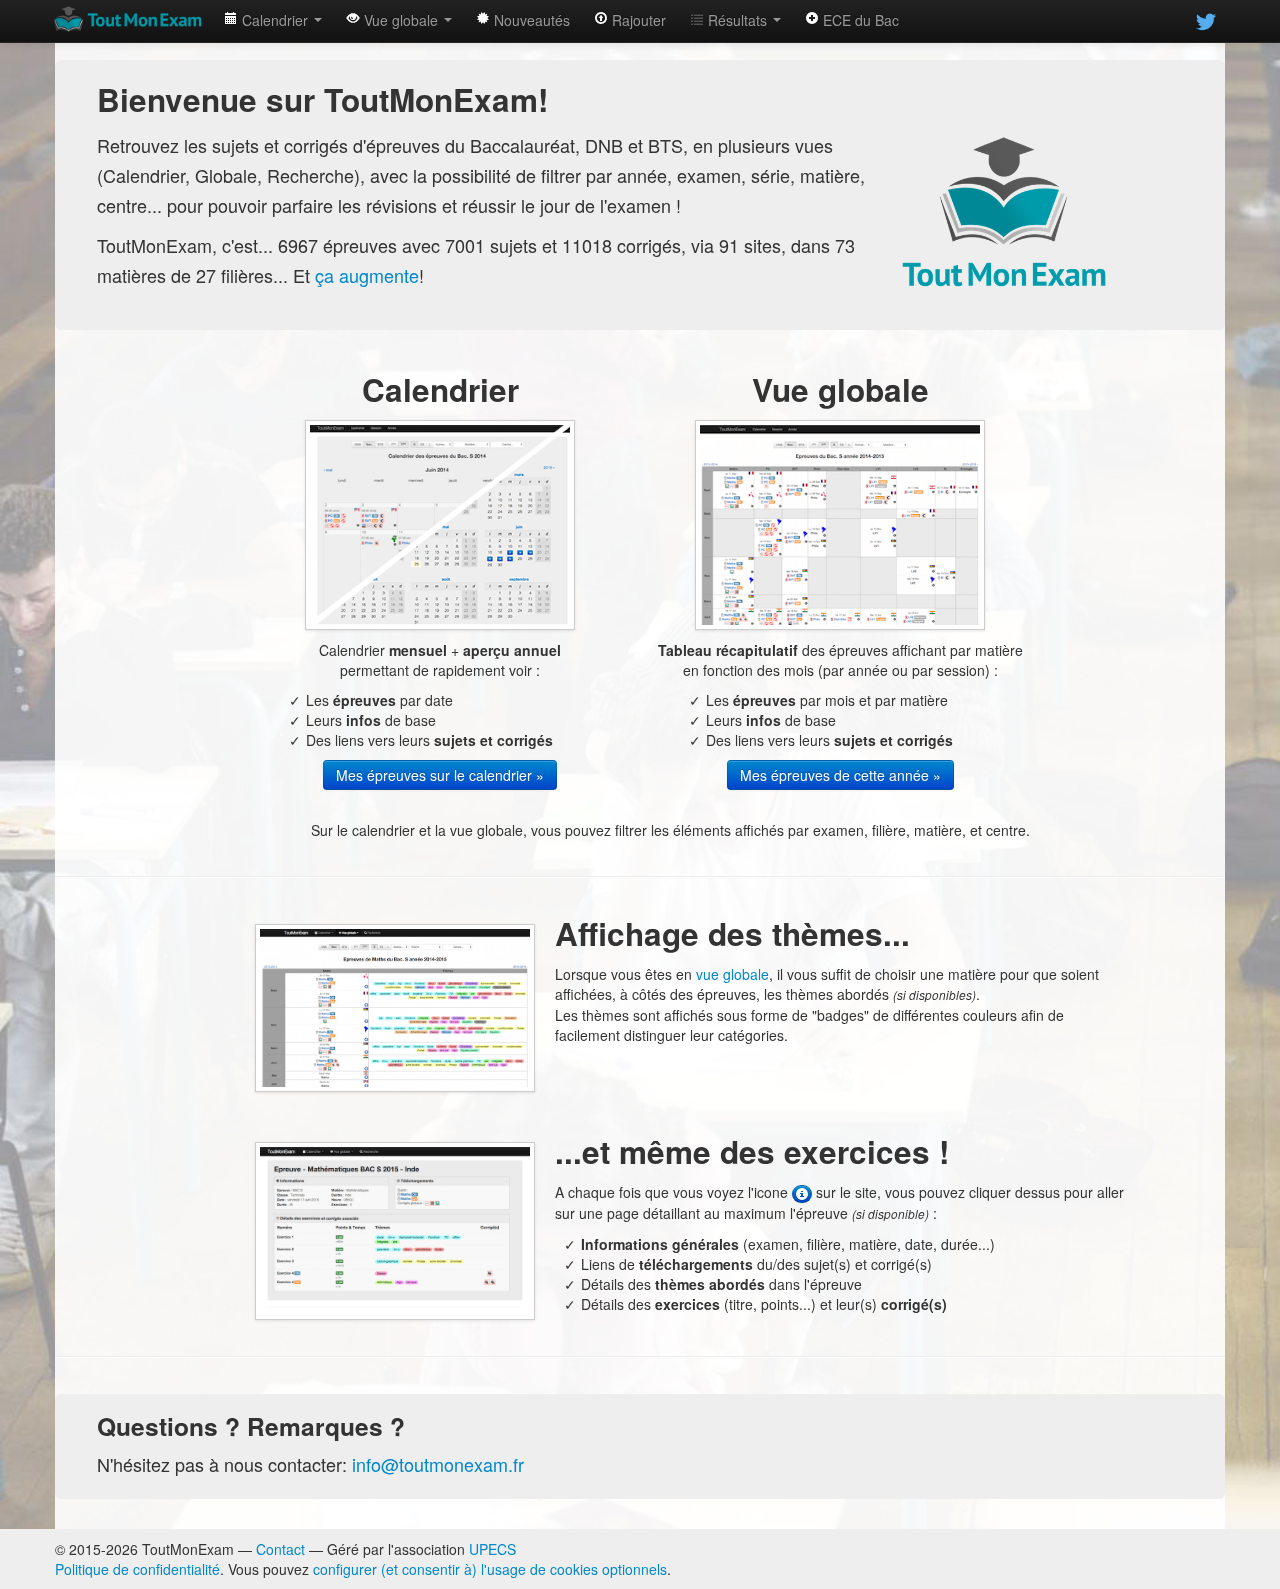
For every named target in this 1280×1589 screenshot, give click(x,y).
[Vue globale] (840, 523)
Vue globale (401, 20)
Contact (280, 1549)
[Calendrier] (440, 523)
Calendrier (275, 20)
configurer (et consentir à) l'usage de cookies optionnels (490, 1569)
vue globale (732, 974)
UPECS (492, 1549)
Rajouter (637, 20)
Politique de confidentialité (137, 1569)
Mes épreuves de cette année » (840, 775)
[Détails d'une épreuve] (395, 1229)
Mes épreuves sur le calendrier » (440, 775)
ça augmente (367, 275)
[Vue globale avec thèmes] (395, 1006)
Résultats (737, 20)
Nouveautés (530, 20)
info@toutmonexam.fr (438, 1464)
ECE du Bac (859, 20)
